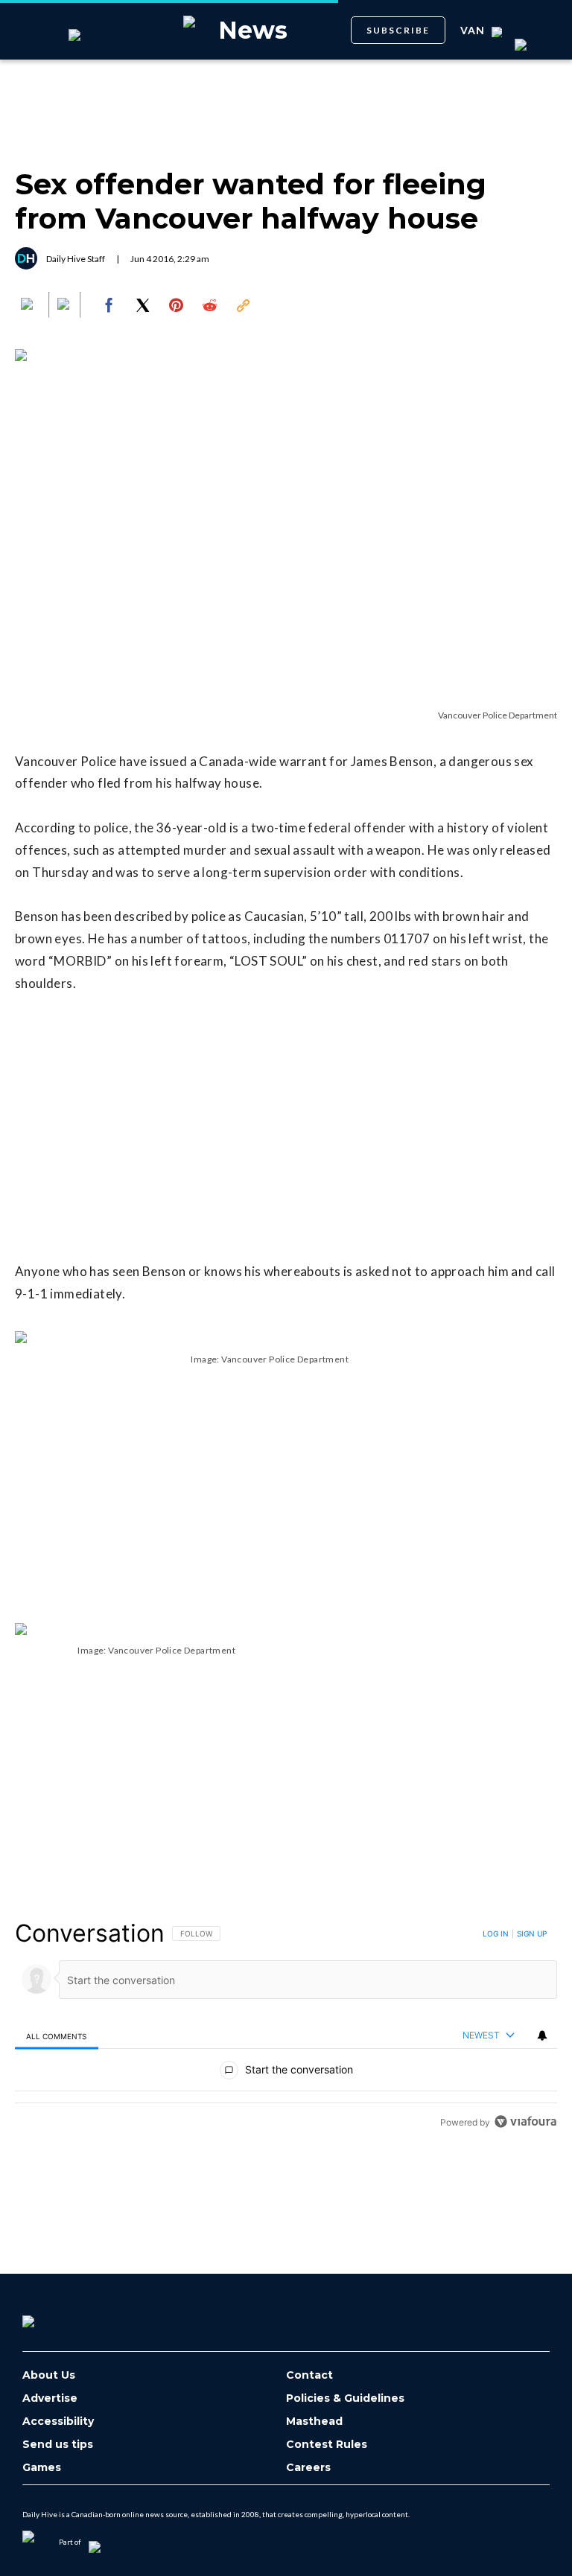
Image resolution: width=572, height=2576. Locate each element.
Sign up (532, 1933)
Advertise (50, 2398)
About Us (49, 2375)
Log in (496, 1933)
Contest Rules (327, 2445)
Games (42, 2468)
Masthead (314, 2422)
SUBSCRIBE (398, 30)
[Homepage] (53, 2316)
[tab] (57, 2036)
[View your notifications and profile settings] (542, 2035)
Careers (308, 2468)
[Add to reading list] (65, 305)
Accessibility (58, 2422)
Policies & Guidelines (345, 2398)
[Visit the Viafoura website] (525, 2121)
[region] (286, 2027)
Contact (309, 2375)
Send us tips (58, 2445)
